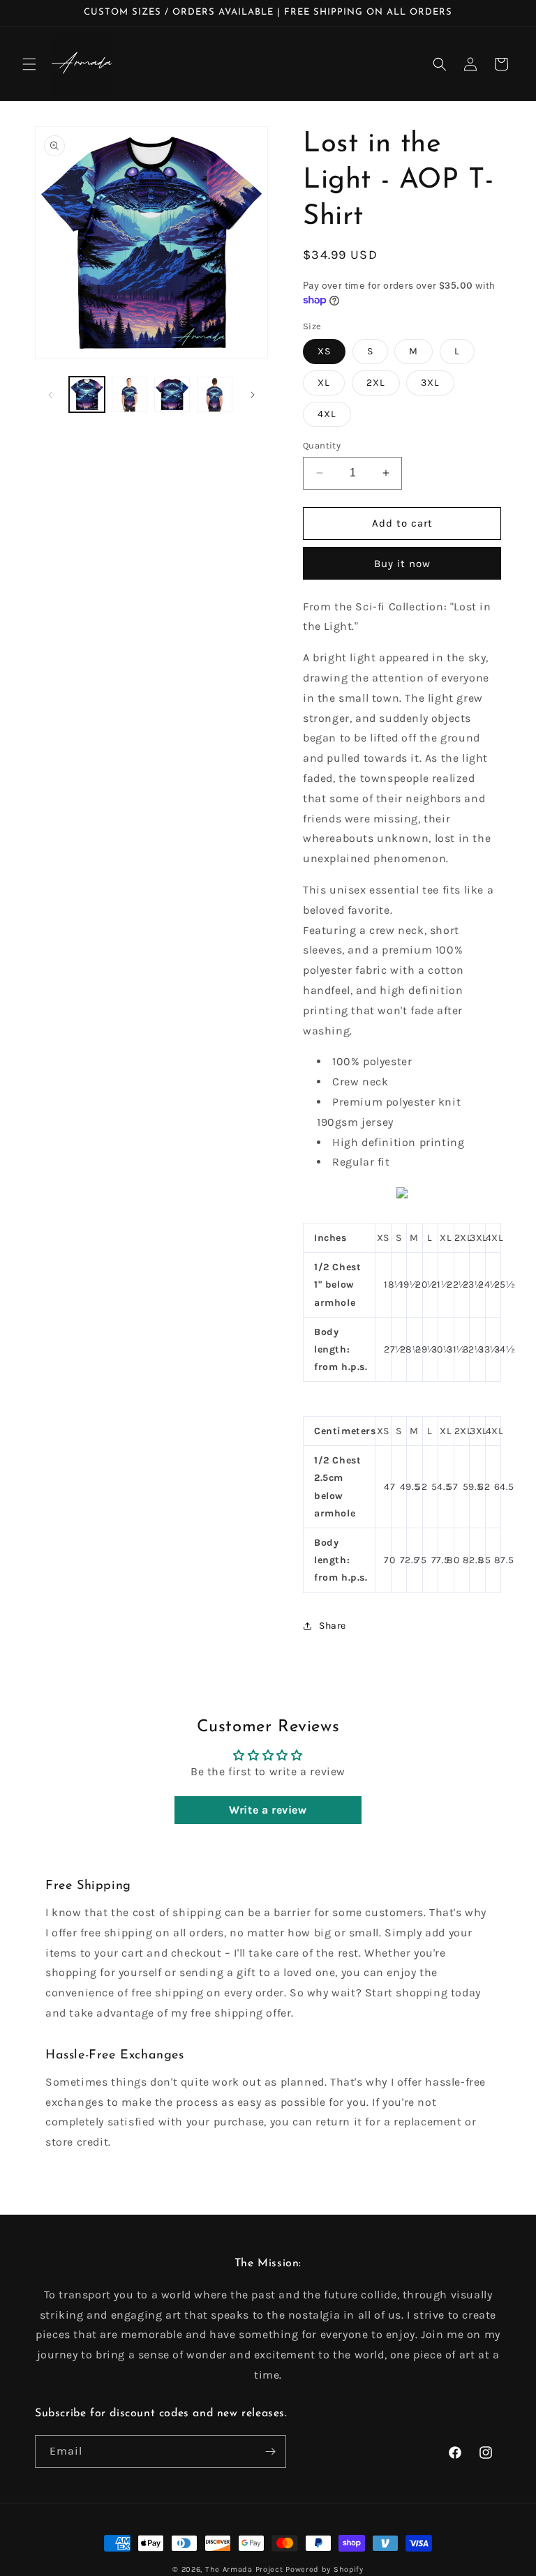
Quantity (322, 445)
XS (324, 351)
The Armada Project (244, 2569)
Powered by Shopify (325, 2569)
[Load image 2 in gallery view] (129, 394)
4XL (327, 414)
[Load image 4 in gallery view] (215, 394)
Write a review (268, 1810)
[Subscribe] (270, 2451)
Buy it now (402, 564)
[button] (29, 64)
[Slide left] (50, 395)
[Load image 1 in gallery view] (87, 394)
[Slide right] (253, 395)
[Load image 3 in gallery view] (172, 394)
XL (324, 383)
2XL (376, 383)
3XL (430, 383)
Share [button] (333, 1626)
